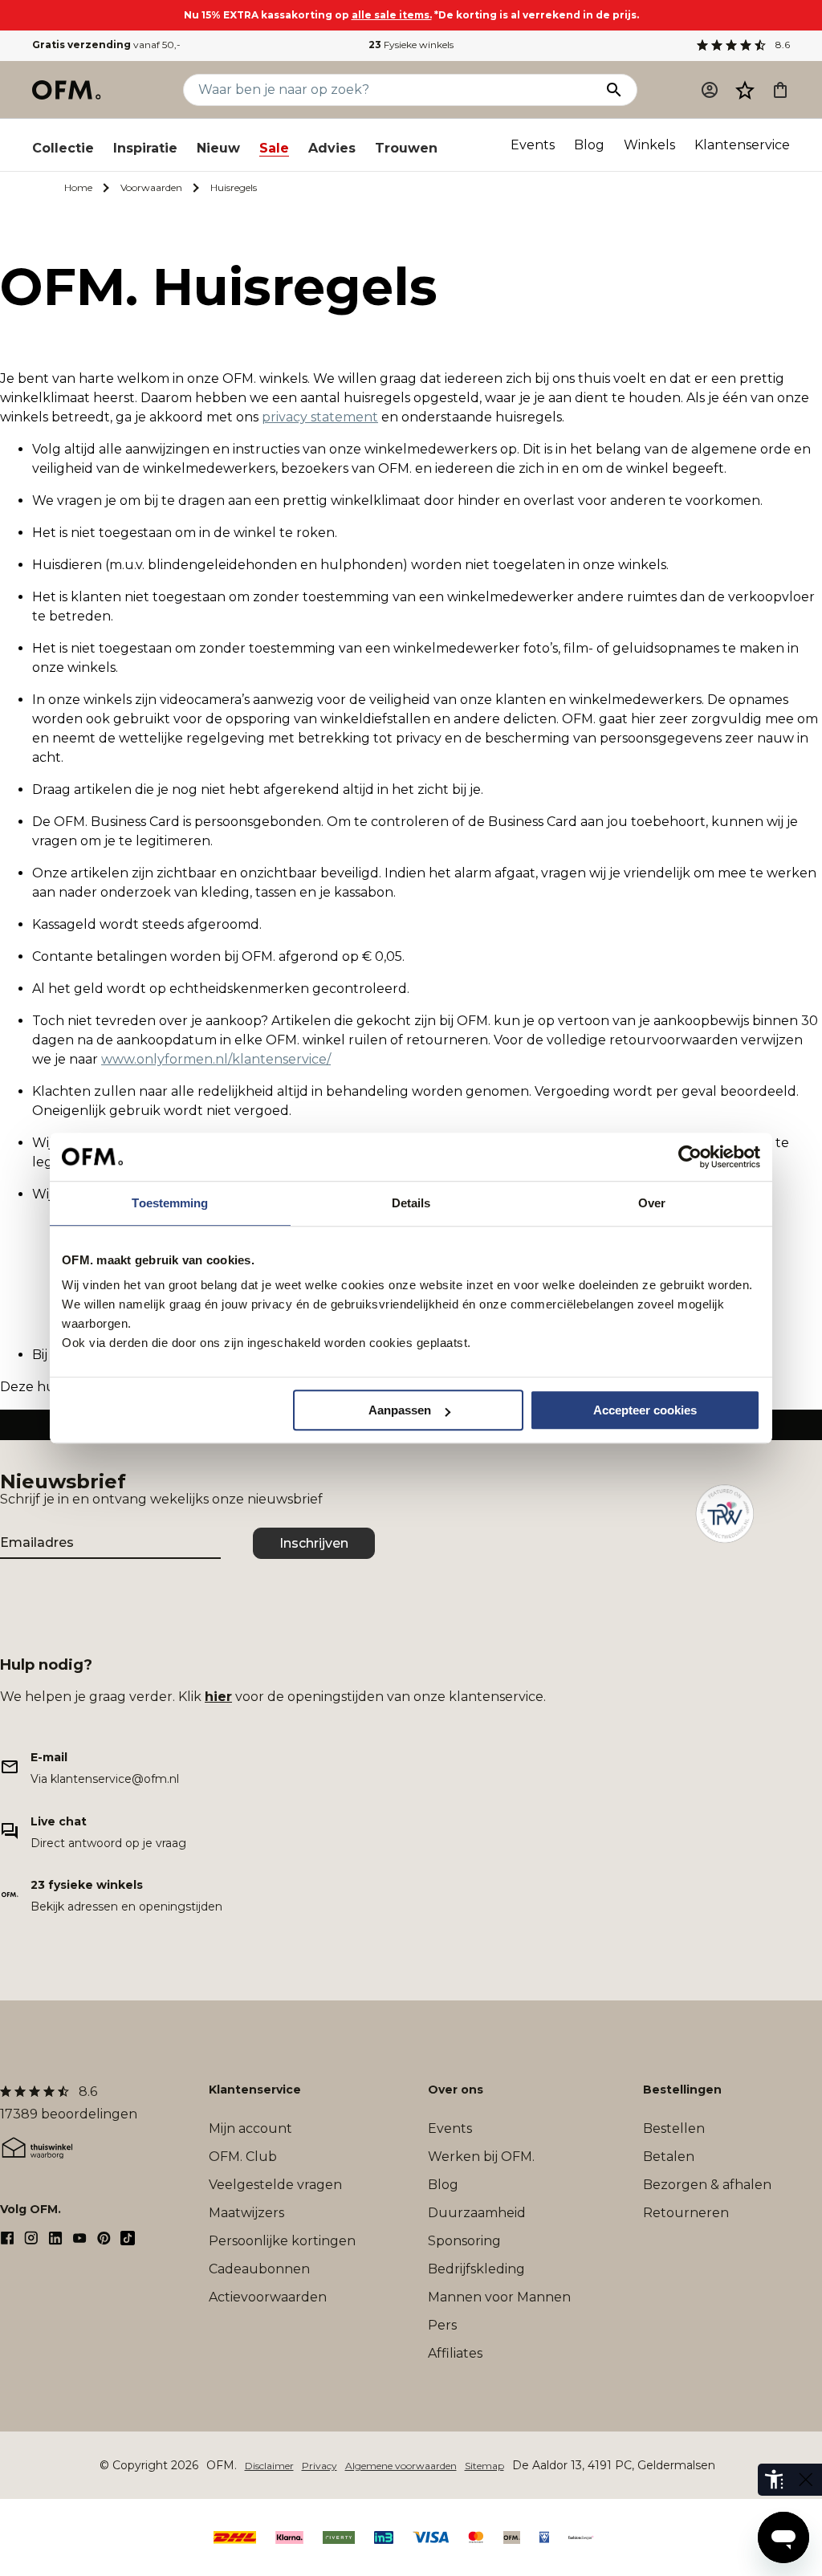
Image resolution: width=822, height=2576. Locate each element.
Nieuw (218, 148)
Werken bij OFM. (481, 2157)
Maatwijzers (246, 2213)
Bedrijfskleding (476, 2269)
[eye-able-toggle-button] (806, 2480)
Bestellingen (682, 2090)
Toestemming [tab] (170, 1203)
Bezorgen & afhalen (707, 2185)
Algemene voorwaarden (401, 2466)
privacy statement (320, 417)
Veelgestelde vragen (275, 2185)
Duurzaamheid (477, 2213)
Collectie (63, 148)
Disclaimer (269, 2466)
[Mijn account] (710, 90)
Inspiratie (145, 148)
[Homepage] (67, 90)
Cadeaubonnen (259, 2269)
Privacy (319, 2466)
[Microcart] (780, 90)
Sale (274, 148)
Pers (442, 2325)
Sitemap (484, 2466)
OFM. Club (243, 2157)
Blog (589, 145)
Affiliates (455, 2353)
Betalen (669, 2157)
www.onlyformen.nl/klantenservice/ (216, 1059)
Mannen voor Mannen (499, 2297)
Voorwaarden (151, 187)
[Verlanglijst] (745, 90)
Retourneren (686, 2213)
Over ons (456, 2090)
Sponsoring (464, 2241)
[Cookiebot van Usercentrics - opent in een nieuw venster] (690, 1157)
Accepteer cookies (645, 1410)
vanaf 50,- (106, 45)
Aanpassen (400, 1410)
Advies (332, 148)
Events (533, 145)
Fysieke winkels (411, 45)
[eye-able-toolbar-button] (774, 2480)
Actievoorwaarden (268, 2297)
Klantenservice (742, 145)
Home (78, 187)
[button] (745, 90)
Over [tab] (652, 1203)
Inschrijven (314, 1543)
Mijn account (250, 2128)
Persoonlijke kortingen (282, 2241)
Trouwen (406, 148)
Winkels (649, 145)
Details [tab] (411, 1203)
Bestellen (674, 2128)
